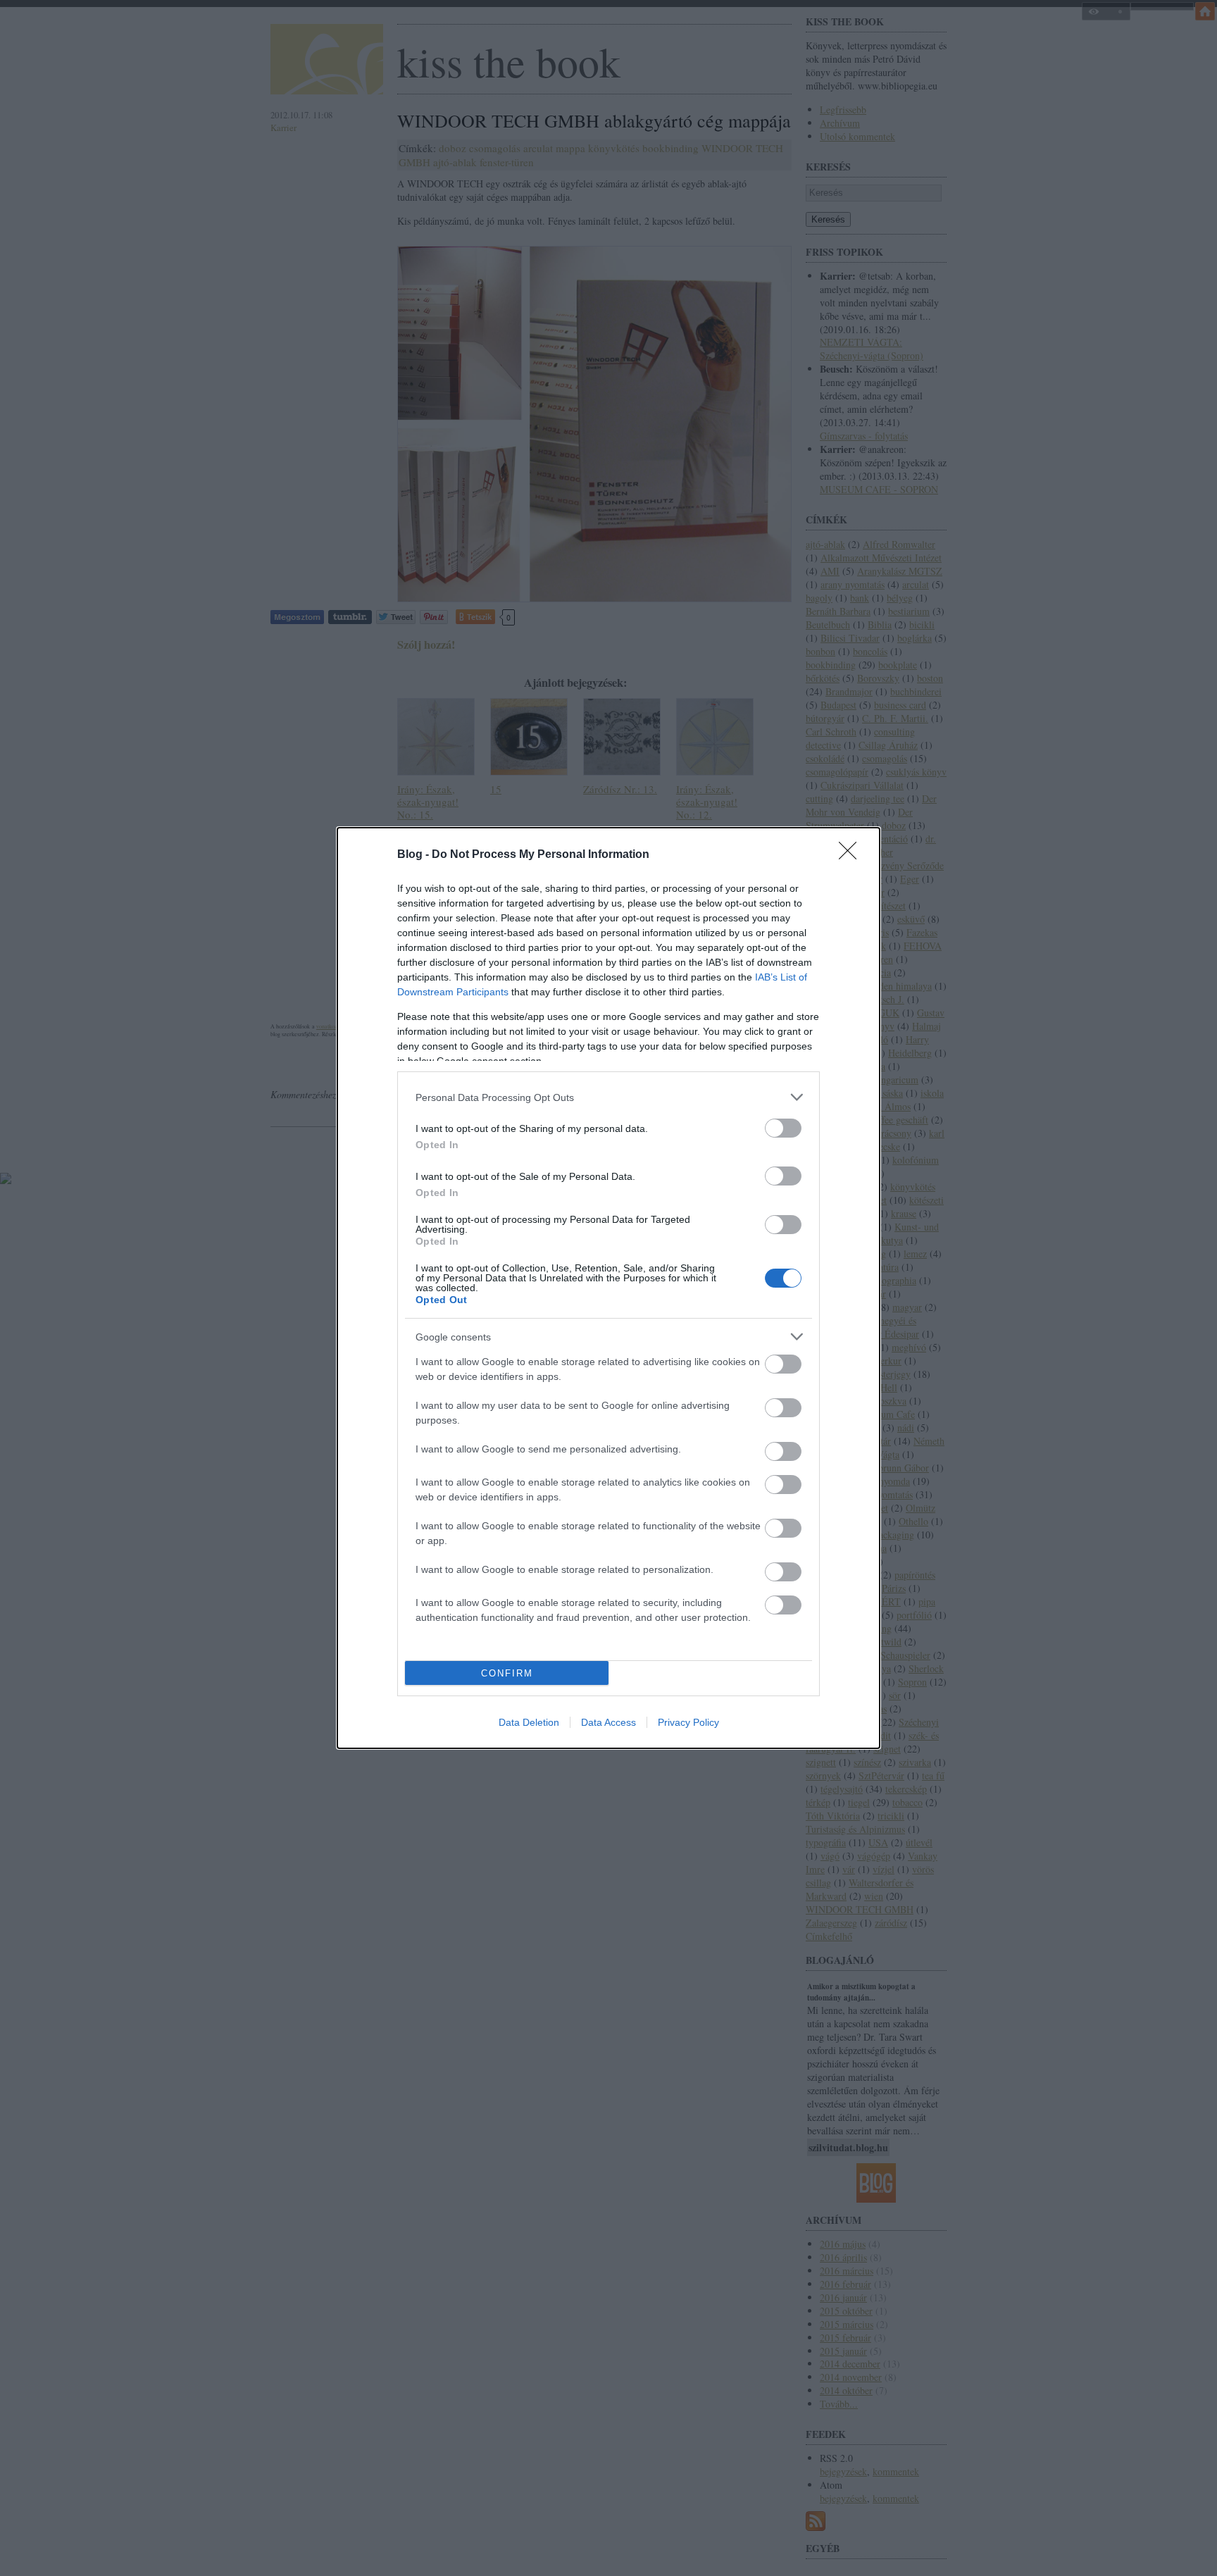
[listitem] (608, 1097)
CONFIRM (507, 1673)
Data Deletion (529, 1722)
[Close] (852, 855)
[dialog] (608, 1288)
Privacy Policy (688, 1722)
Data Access (608, 1722)
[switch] (783, 1128)
